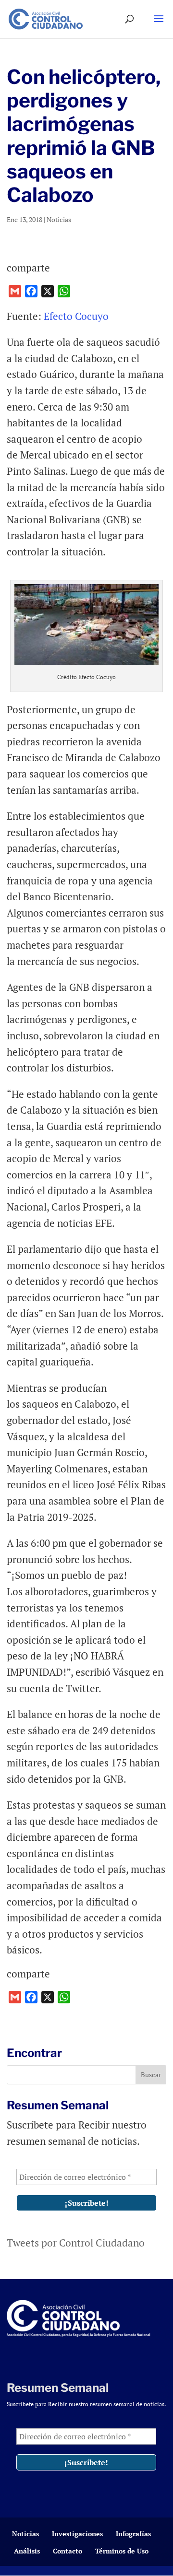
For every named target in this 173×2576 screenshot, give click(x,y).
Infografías (133, 2534)
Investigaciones (77, 2534)
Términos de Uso (122, 2551)
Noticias (59, 219)
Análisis (27, 2551)
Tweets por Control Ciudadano (76, 2243)
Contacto (68, 2551)
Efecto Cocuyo (76, 316)
